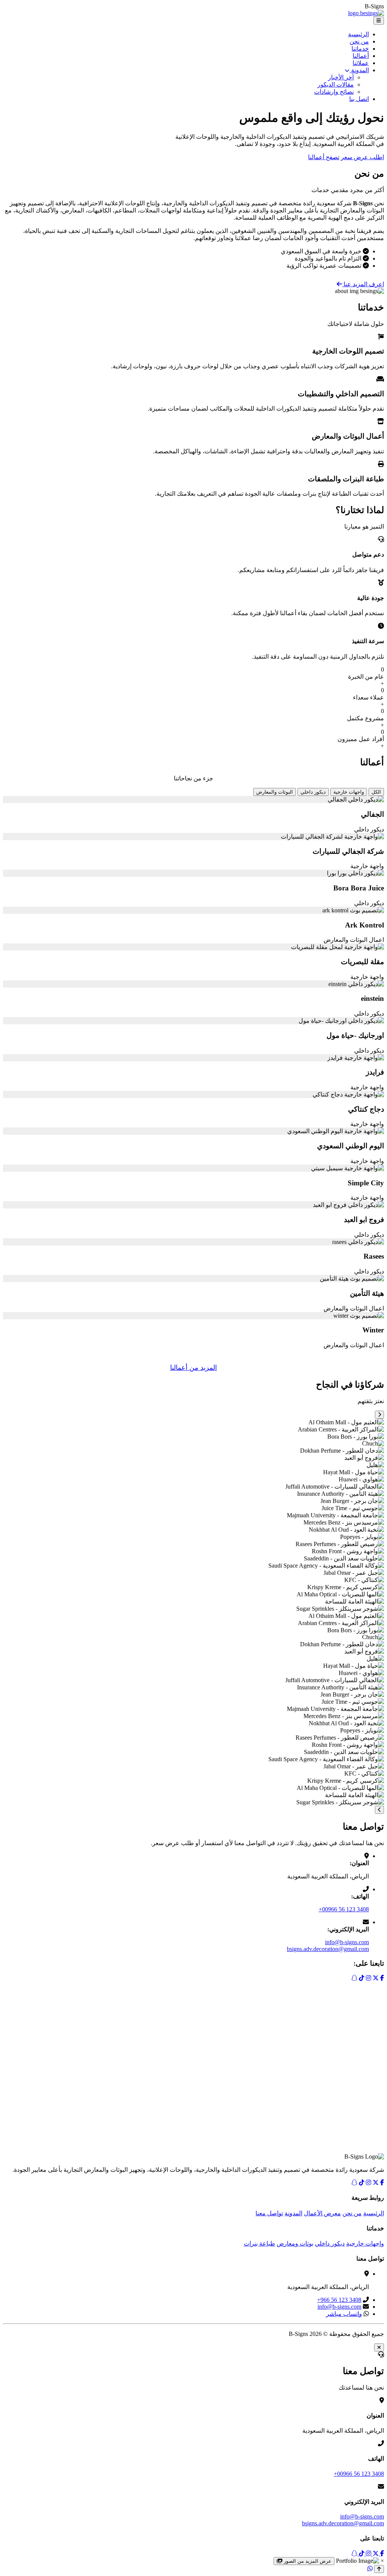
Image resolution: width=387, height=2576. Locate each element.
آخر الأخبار (341, 77)
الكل (376, 792)
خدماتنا (360, 49)
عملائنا (361, 63)
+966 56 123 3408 (339, 2300)
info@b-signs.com (347, 1942)
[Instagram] (368, 2183)
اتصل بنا (359, 99)
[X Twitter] (376, 2183)
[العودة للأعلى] (379, 2569)
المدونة (359, 70)
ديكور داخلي (313, 792)
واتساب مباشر (344, 2314)
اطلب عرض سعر (362, 157)
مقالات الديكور (336, 85)
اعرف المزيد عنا (363, 284)
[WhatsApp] (370, 2569)
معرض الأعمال (322, 2213)
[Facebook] (382, 2183)
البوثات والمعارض (275, 792)
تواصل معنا (269, 2213)
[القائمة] (379, 21)
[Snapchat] (354, 2183)
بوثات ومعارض (295, 2243)
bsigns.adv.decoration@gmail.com (328, 1949)
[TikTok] (362, 2183)
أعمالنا (361, 56)
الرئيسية (358, 34)
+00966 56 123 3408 (344, 1909)
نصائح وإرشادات (334, 92)
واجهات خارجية (349, 792)
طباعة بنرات (259, 2243)
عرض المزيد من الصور (307, 2561)
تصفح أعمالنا (324, 157)
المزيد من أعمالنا (193, 1368)
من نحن (359, 41)
